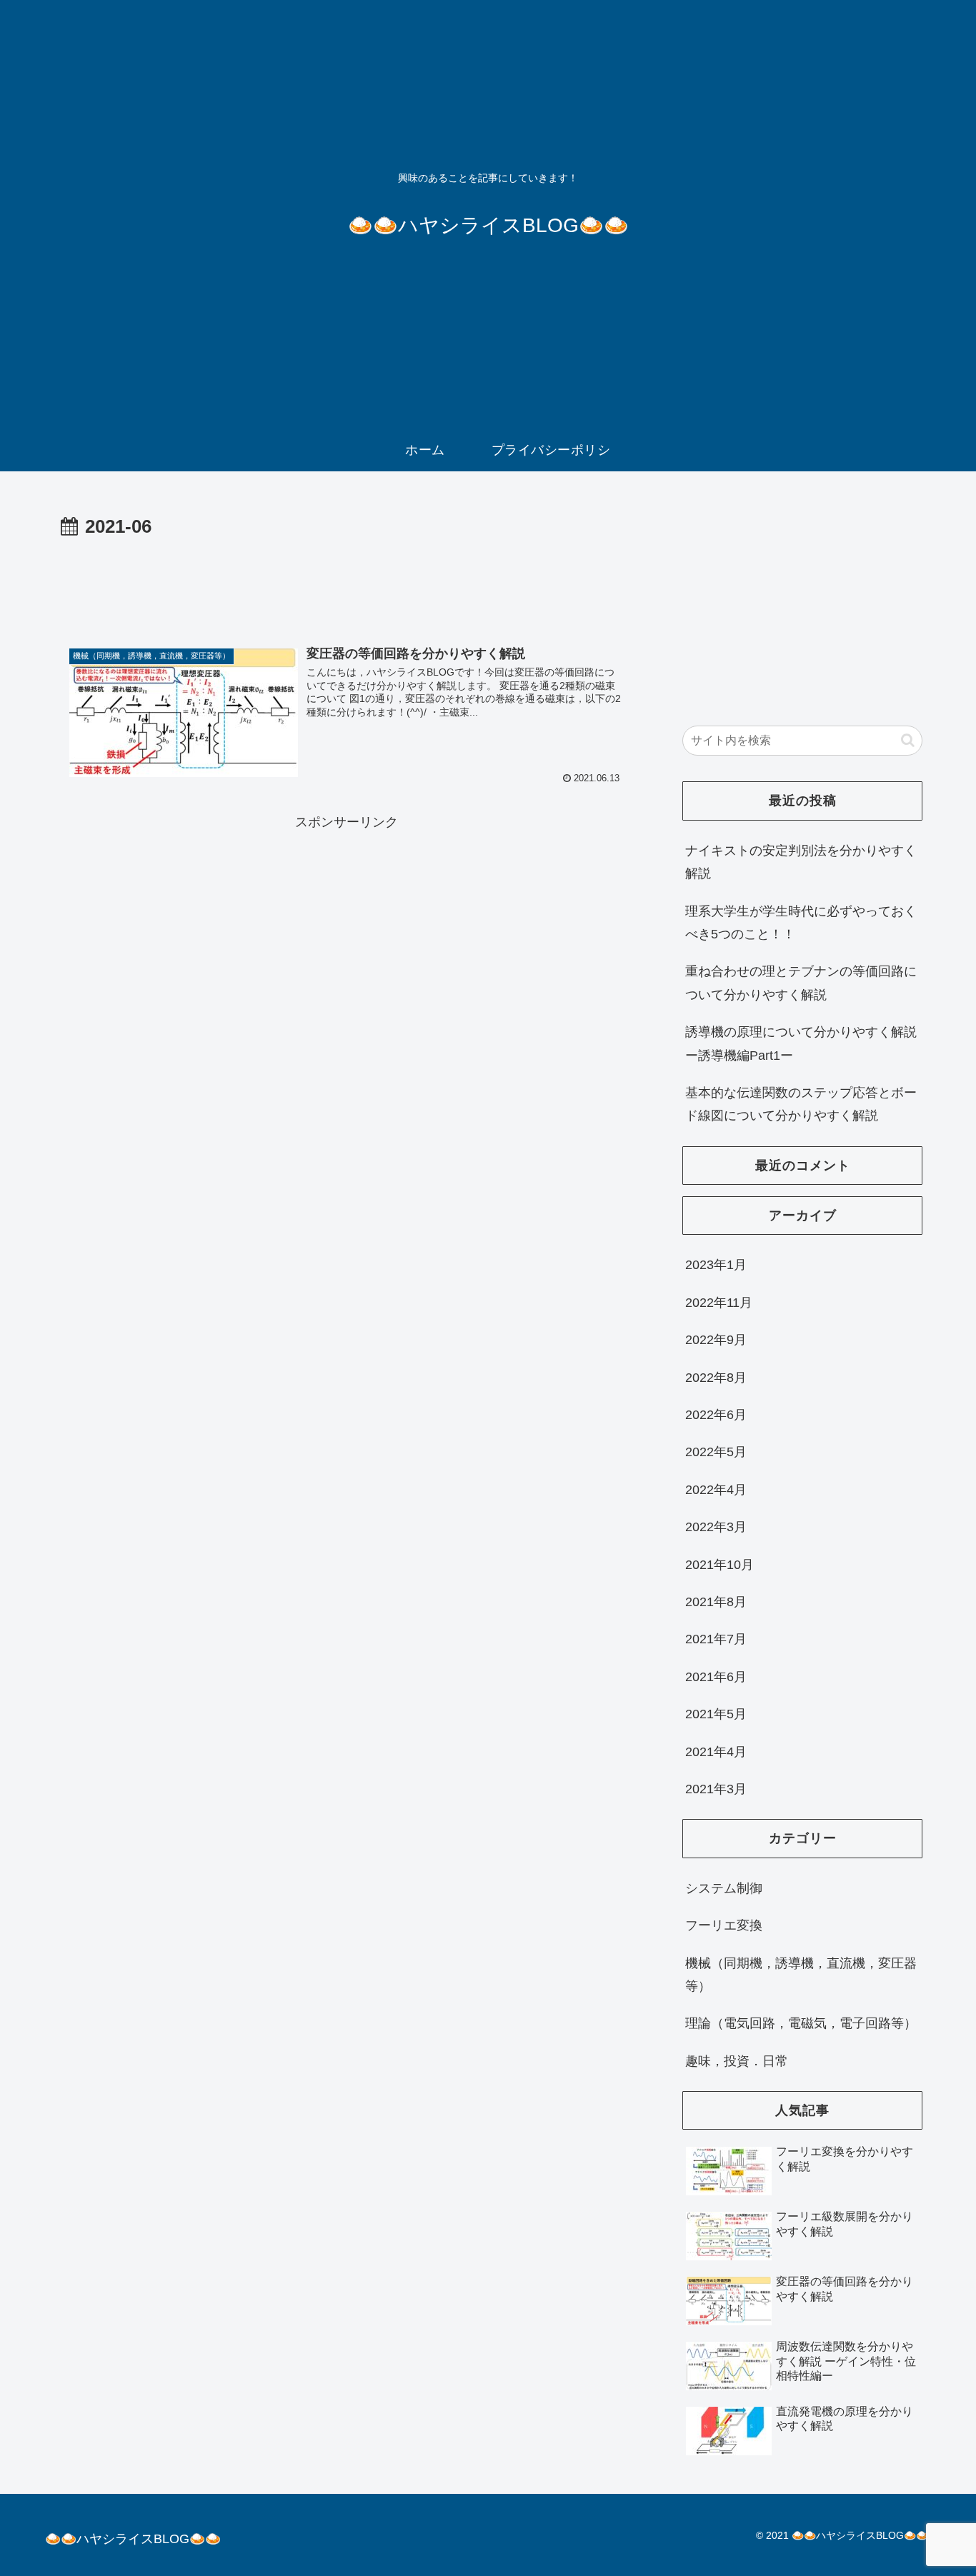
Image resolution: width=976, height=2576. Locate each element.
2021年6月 (716, 1677)
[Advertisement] (347, 583)
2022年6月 (716, 1415)
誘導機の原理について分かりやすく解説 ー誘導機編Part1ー (801, 1043)
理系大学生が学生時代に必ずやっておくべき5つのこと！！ (801, 923)
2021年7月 (716, 1639)
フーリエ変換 (724, 1925)
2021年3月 (716, 1789)
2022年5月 (716, 1452)
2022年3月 (716, 1527)
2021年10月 (719, 1565)
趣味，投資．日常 (737, 2061)
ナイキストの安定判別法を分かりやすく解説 (801, 862)
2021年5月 (716, 1714)
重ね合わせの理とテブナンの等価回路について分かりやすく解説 (801, 983)
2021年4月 (716, 1752)
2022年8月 (716, 1378)
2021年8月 (716, 1602)
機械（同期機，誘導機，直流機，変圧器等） (801, 1975)
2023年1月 (716, 1265)
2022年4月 (716, 1490)
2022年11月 (719, 1303)
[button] (908, 740)
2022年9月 (716, 1340)
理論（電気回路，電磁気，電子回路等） (801, 2023)
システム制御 (724, 1888)
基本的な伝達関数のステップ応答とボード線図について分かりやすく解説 (801, 1104)
